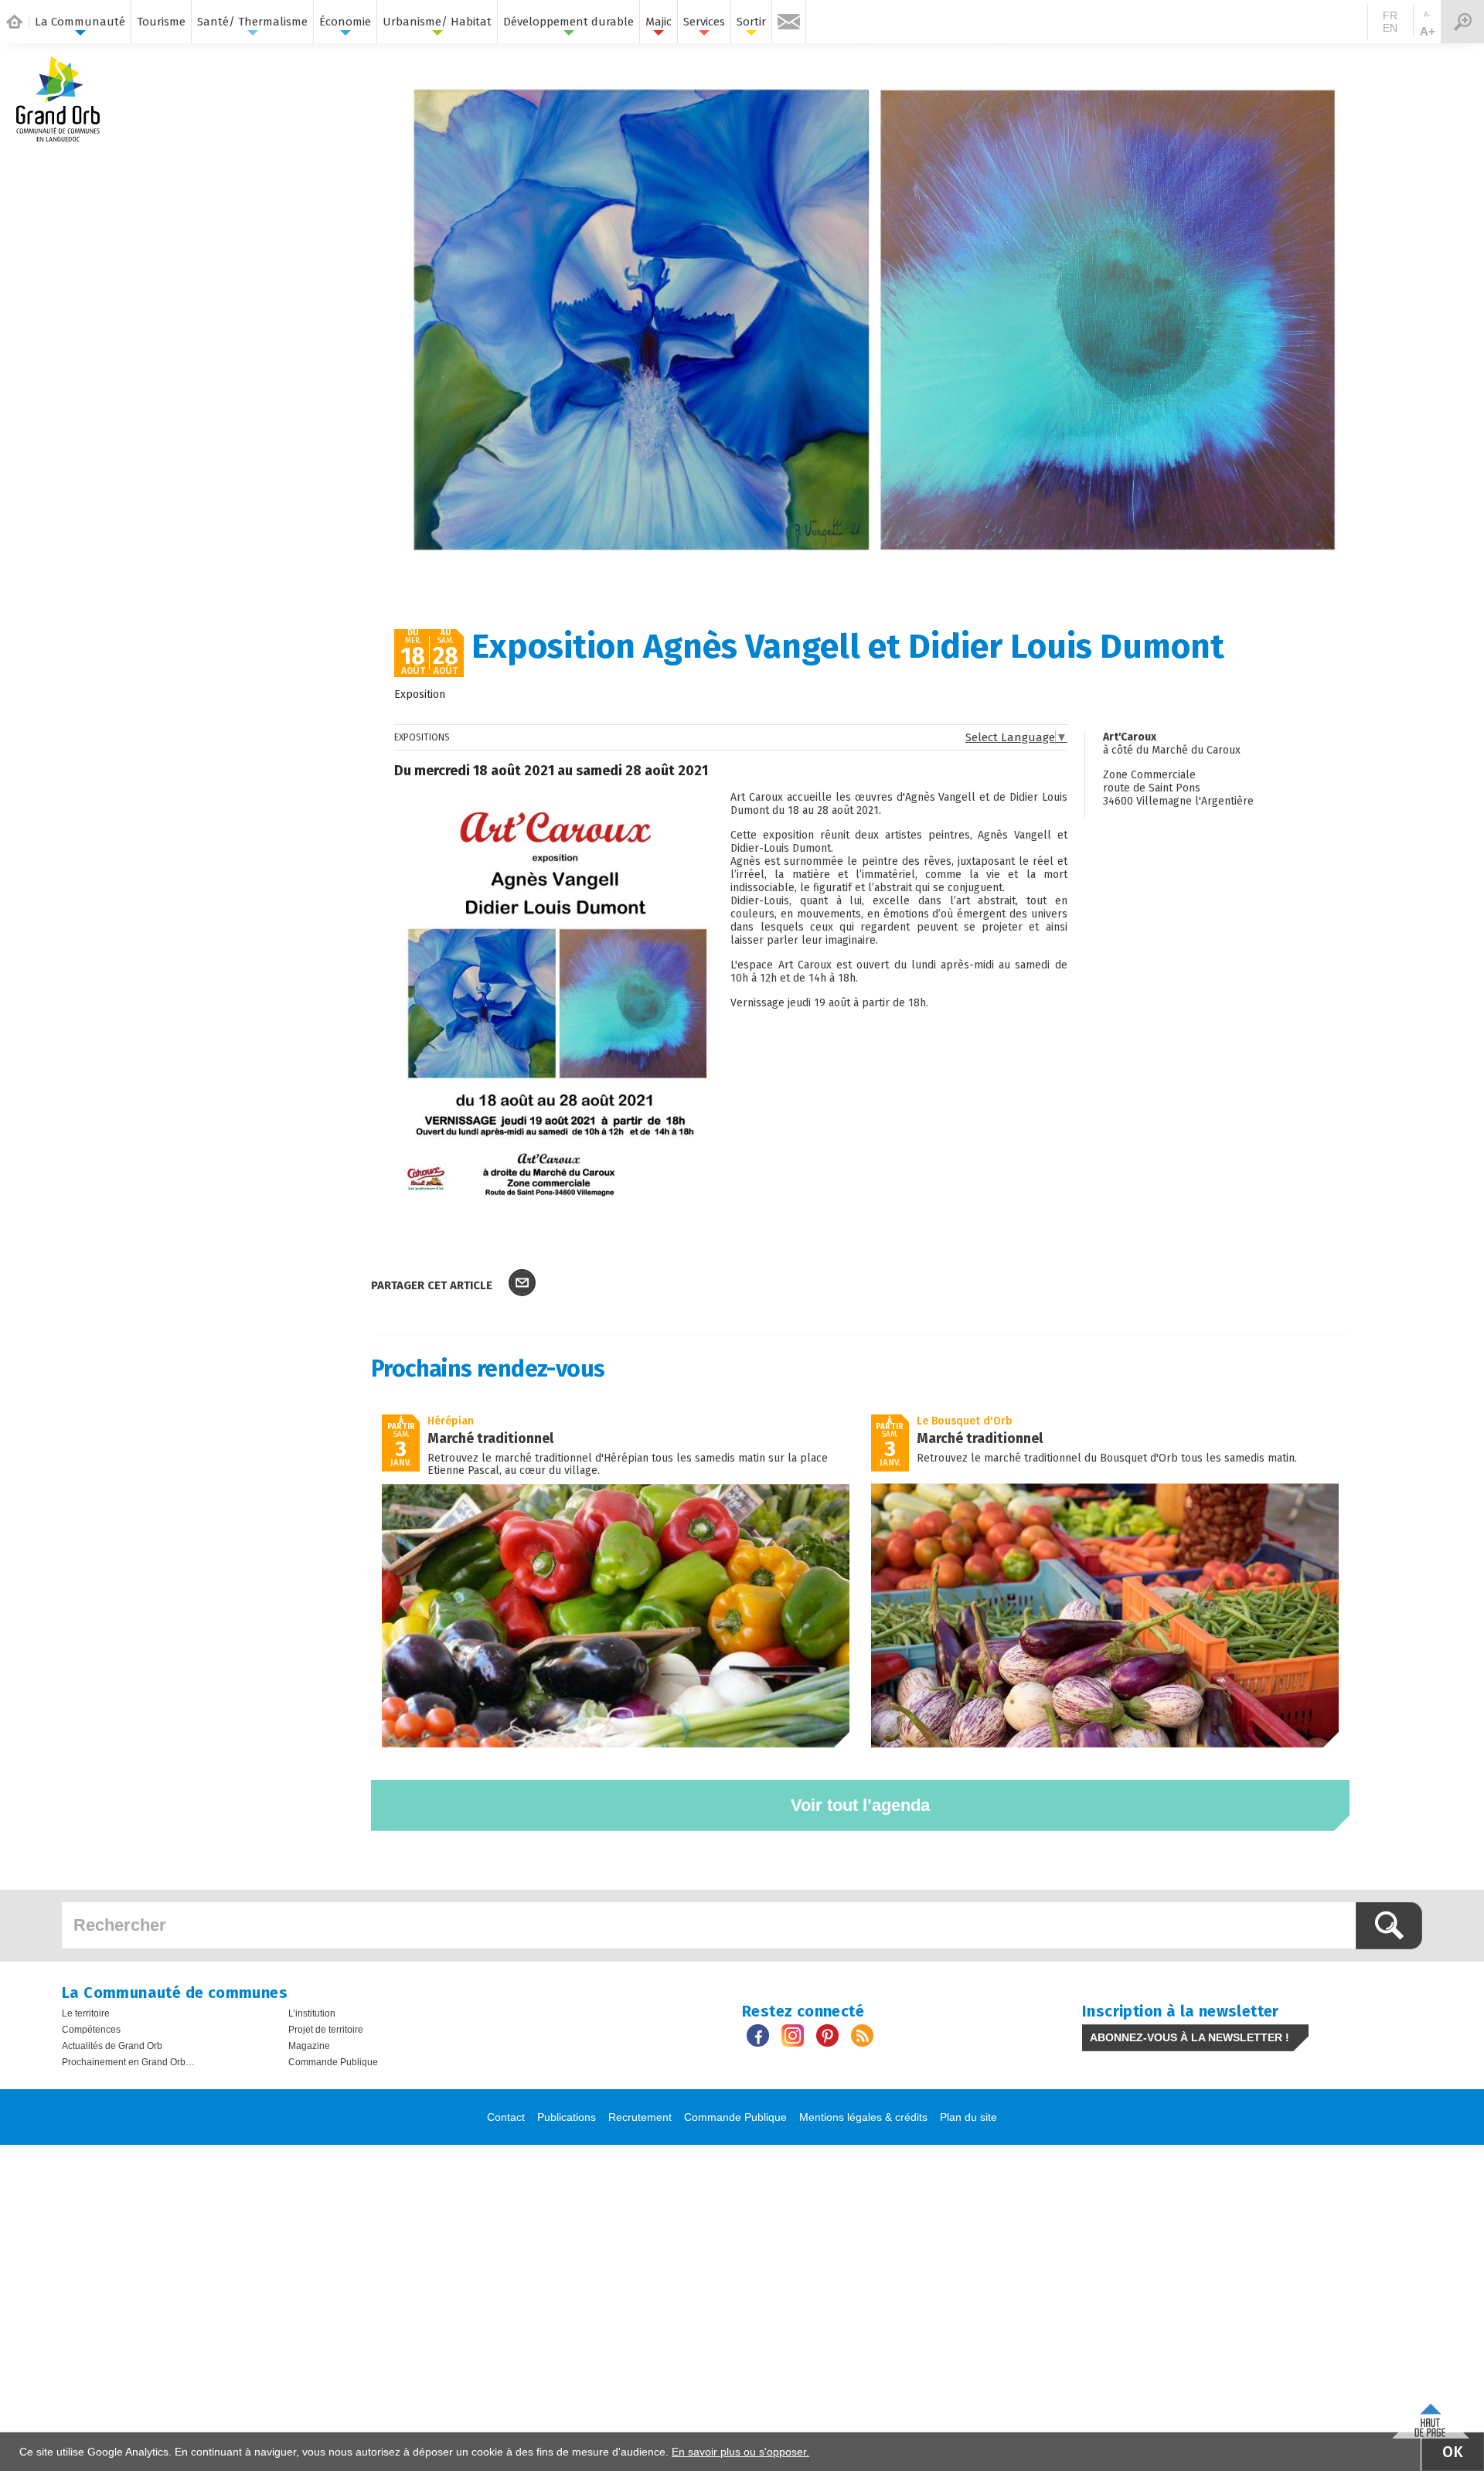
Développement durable (568, 22)
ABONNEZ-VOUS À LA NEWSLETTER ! (1190, 2037)
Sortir (751, 22)
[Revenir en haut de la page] (1431, 2417)
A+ (1428, 31)
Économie (345, 22)
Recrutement (640, 2117)
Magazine (309, 2046)
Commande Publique (333, 2062)
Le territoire (86, 2013)
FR (1390, 15)
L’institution (312, 2013)
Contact (506, 2117)
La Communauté (80, 22)
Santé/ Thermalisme (252, 22)
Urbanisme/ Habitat (437, 22)
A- (1427, 15)
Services (704, 22)
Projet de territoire (326, 2030)
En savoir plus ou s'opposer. (740, 2452)
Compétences (91, 2030)
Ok (1453, 2452)
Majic (659, 22)
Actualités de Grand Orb (112, 2046)
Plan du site (968, 2117)
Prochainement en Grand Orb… (128, 2062)
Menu (1462, 22)
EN (1390, 28)
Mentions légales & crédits (863, 2117)
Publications (567, 2117)
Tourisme (161, 22)
